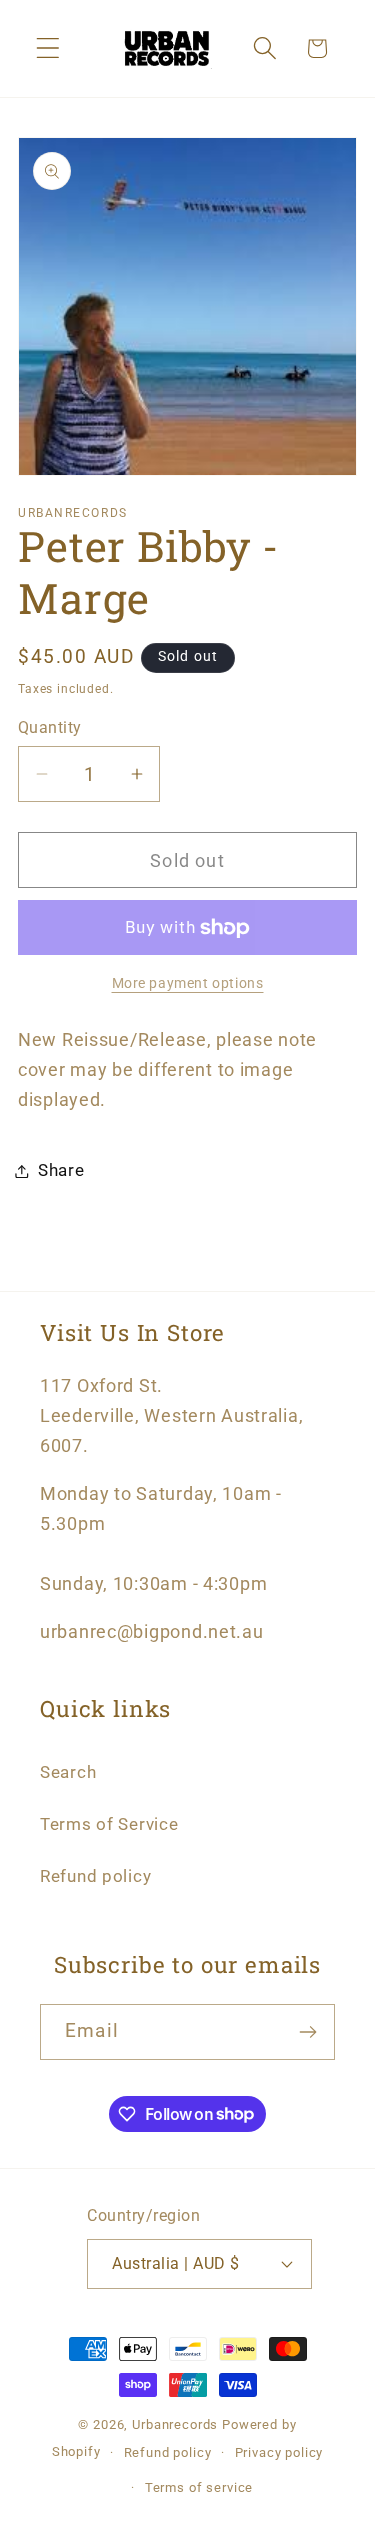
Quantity (50, 728)
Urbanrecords (175, 2424)
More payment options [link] (188, 983)
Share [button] (61, 1170)
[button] (48, 48)
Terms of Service (109, 1824)
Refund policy (95, 1876)
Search (68, 1772)
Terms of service (199, 2487)
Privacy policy (279, 2452)
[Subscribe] (307, 2032)
